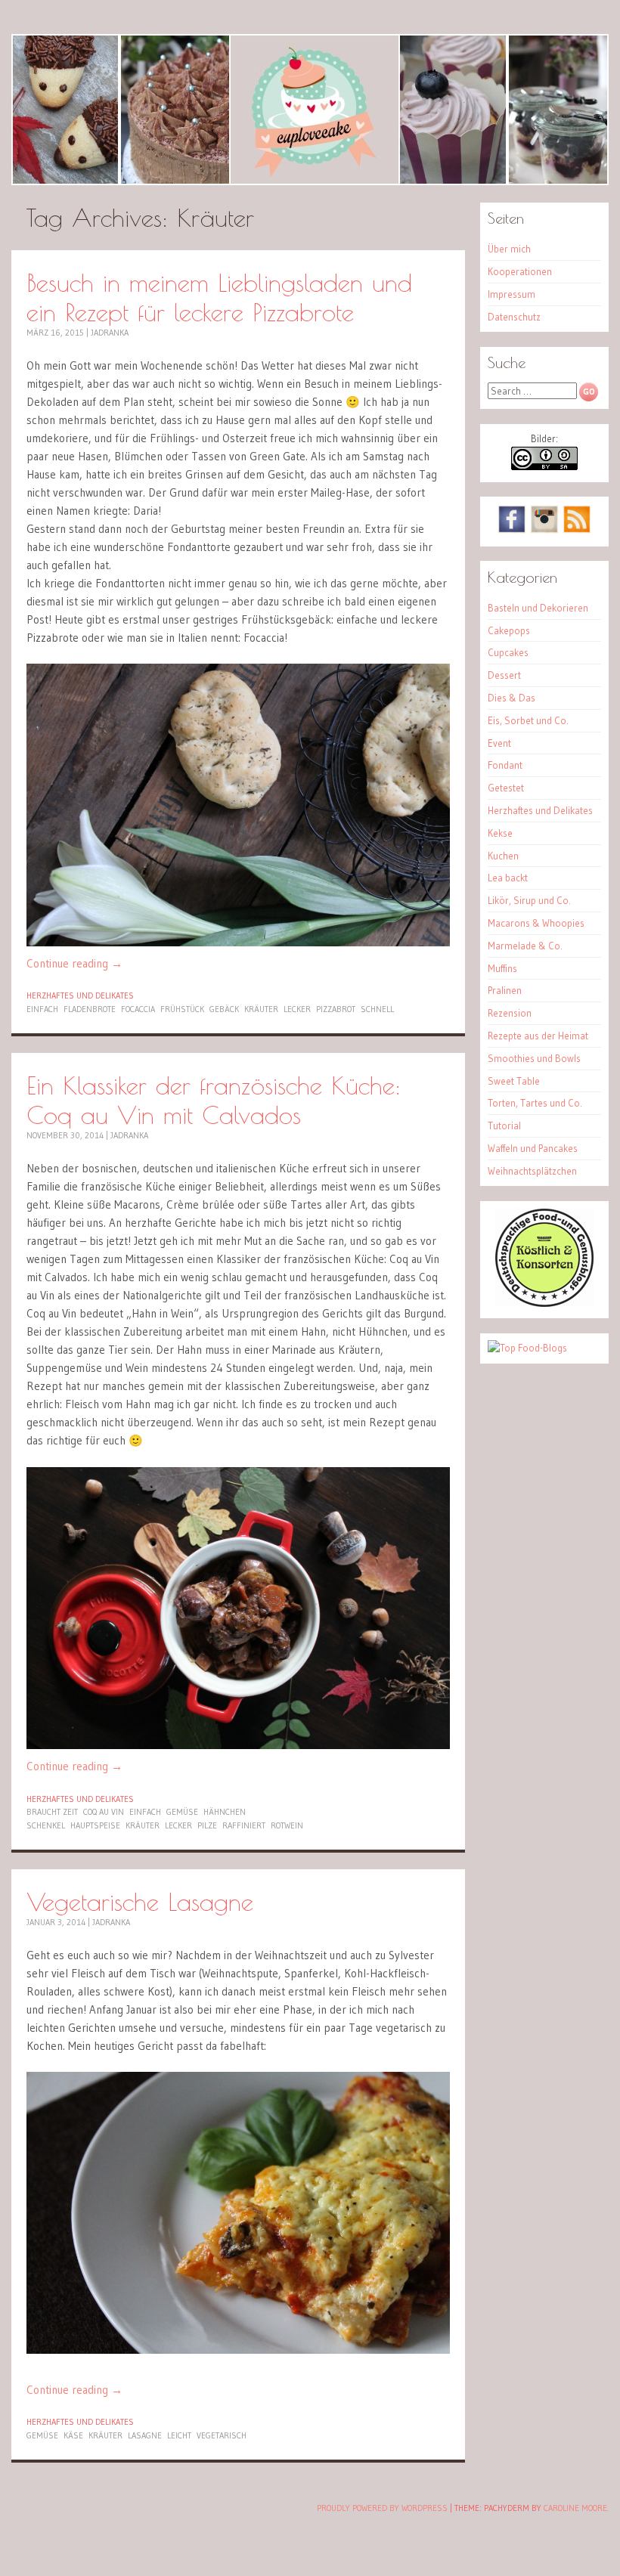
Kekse (500, 833)
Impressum (511, 294)
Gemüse (182, 1812)
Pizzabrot (336, 1009)
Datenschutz (514, 317)
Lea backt (508, 878)
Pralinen (505, 990)
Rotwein (287, 1825)
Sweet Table (514, 1081)
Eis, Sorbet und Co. (528, 720)
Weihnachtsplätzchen (532, 1171)
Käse (73, 2435)
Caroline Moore (575, 2508)
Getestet (506, 788)
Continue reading (74, 963)
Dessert (504, 675)
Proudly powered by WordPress (382, 2508)
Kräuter (261, 1009)
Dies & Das (511, 698)
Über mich (509, 249)
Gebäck (224, 1009)
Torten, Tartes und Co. (535, 1103)
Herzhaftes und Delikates (80, 995)
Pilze (207, 1825)
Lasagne (145, 2435)
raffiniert (244, 1825)
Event (499, 743)
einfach (42, 1009)
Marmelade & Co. (525, 946)
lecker (297, 1009)
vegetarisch (222, 2435)
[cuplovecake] (310, 110)
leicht (179, 2435)
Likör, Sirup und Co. (529, 900)
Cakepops (509, 630)
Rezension (510, 1013)
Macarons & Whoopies (536, 923)
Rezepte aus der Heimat (538, 1036)
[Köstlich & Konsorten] (544, 1303)
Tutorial (504, 1125)
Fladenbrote (90, 1009)
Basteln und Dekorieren (538, 608)
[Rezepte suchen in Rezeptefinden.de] (527, 1348)
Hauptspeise (95, 1825)
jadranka (110, 333)
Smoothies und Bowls (534, 1058)
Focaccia (138, 1009)
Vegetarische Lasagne (140, 1901)
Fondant (505, 765)
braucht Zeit (52, 1812)
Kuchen (503, 856)
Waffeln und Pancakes (533, 1148)
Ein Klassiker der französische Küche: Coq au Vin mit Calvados (214, 1100)
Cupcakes (508, 652)
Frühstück (182, 1009)
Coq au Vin (104, 1812)
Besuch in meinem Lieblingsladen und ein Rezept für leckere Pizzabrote (219, 297)
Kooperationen (520, 271)
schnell (377, 1009)
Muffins (502, 968)
